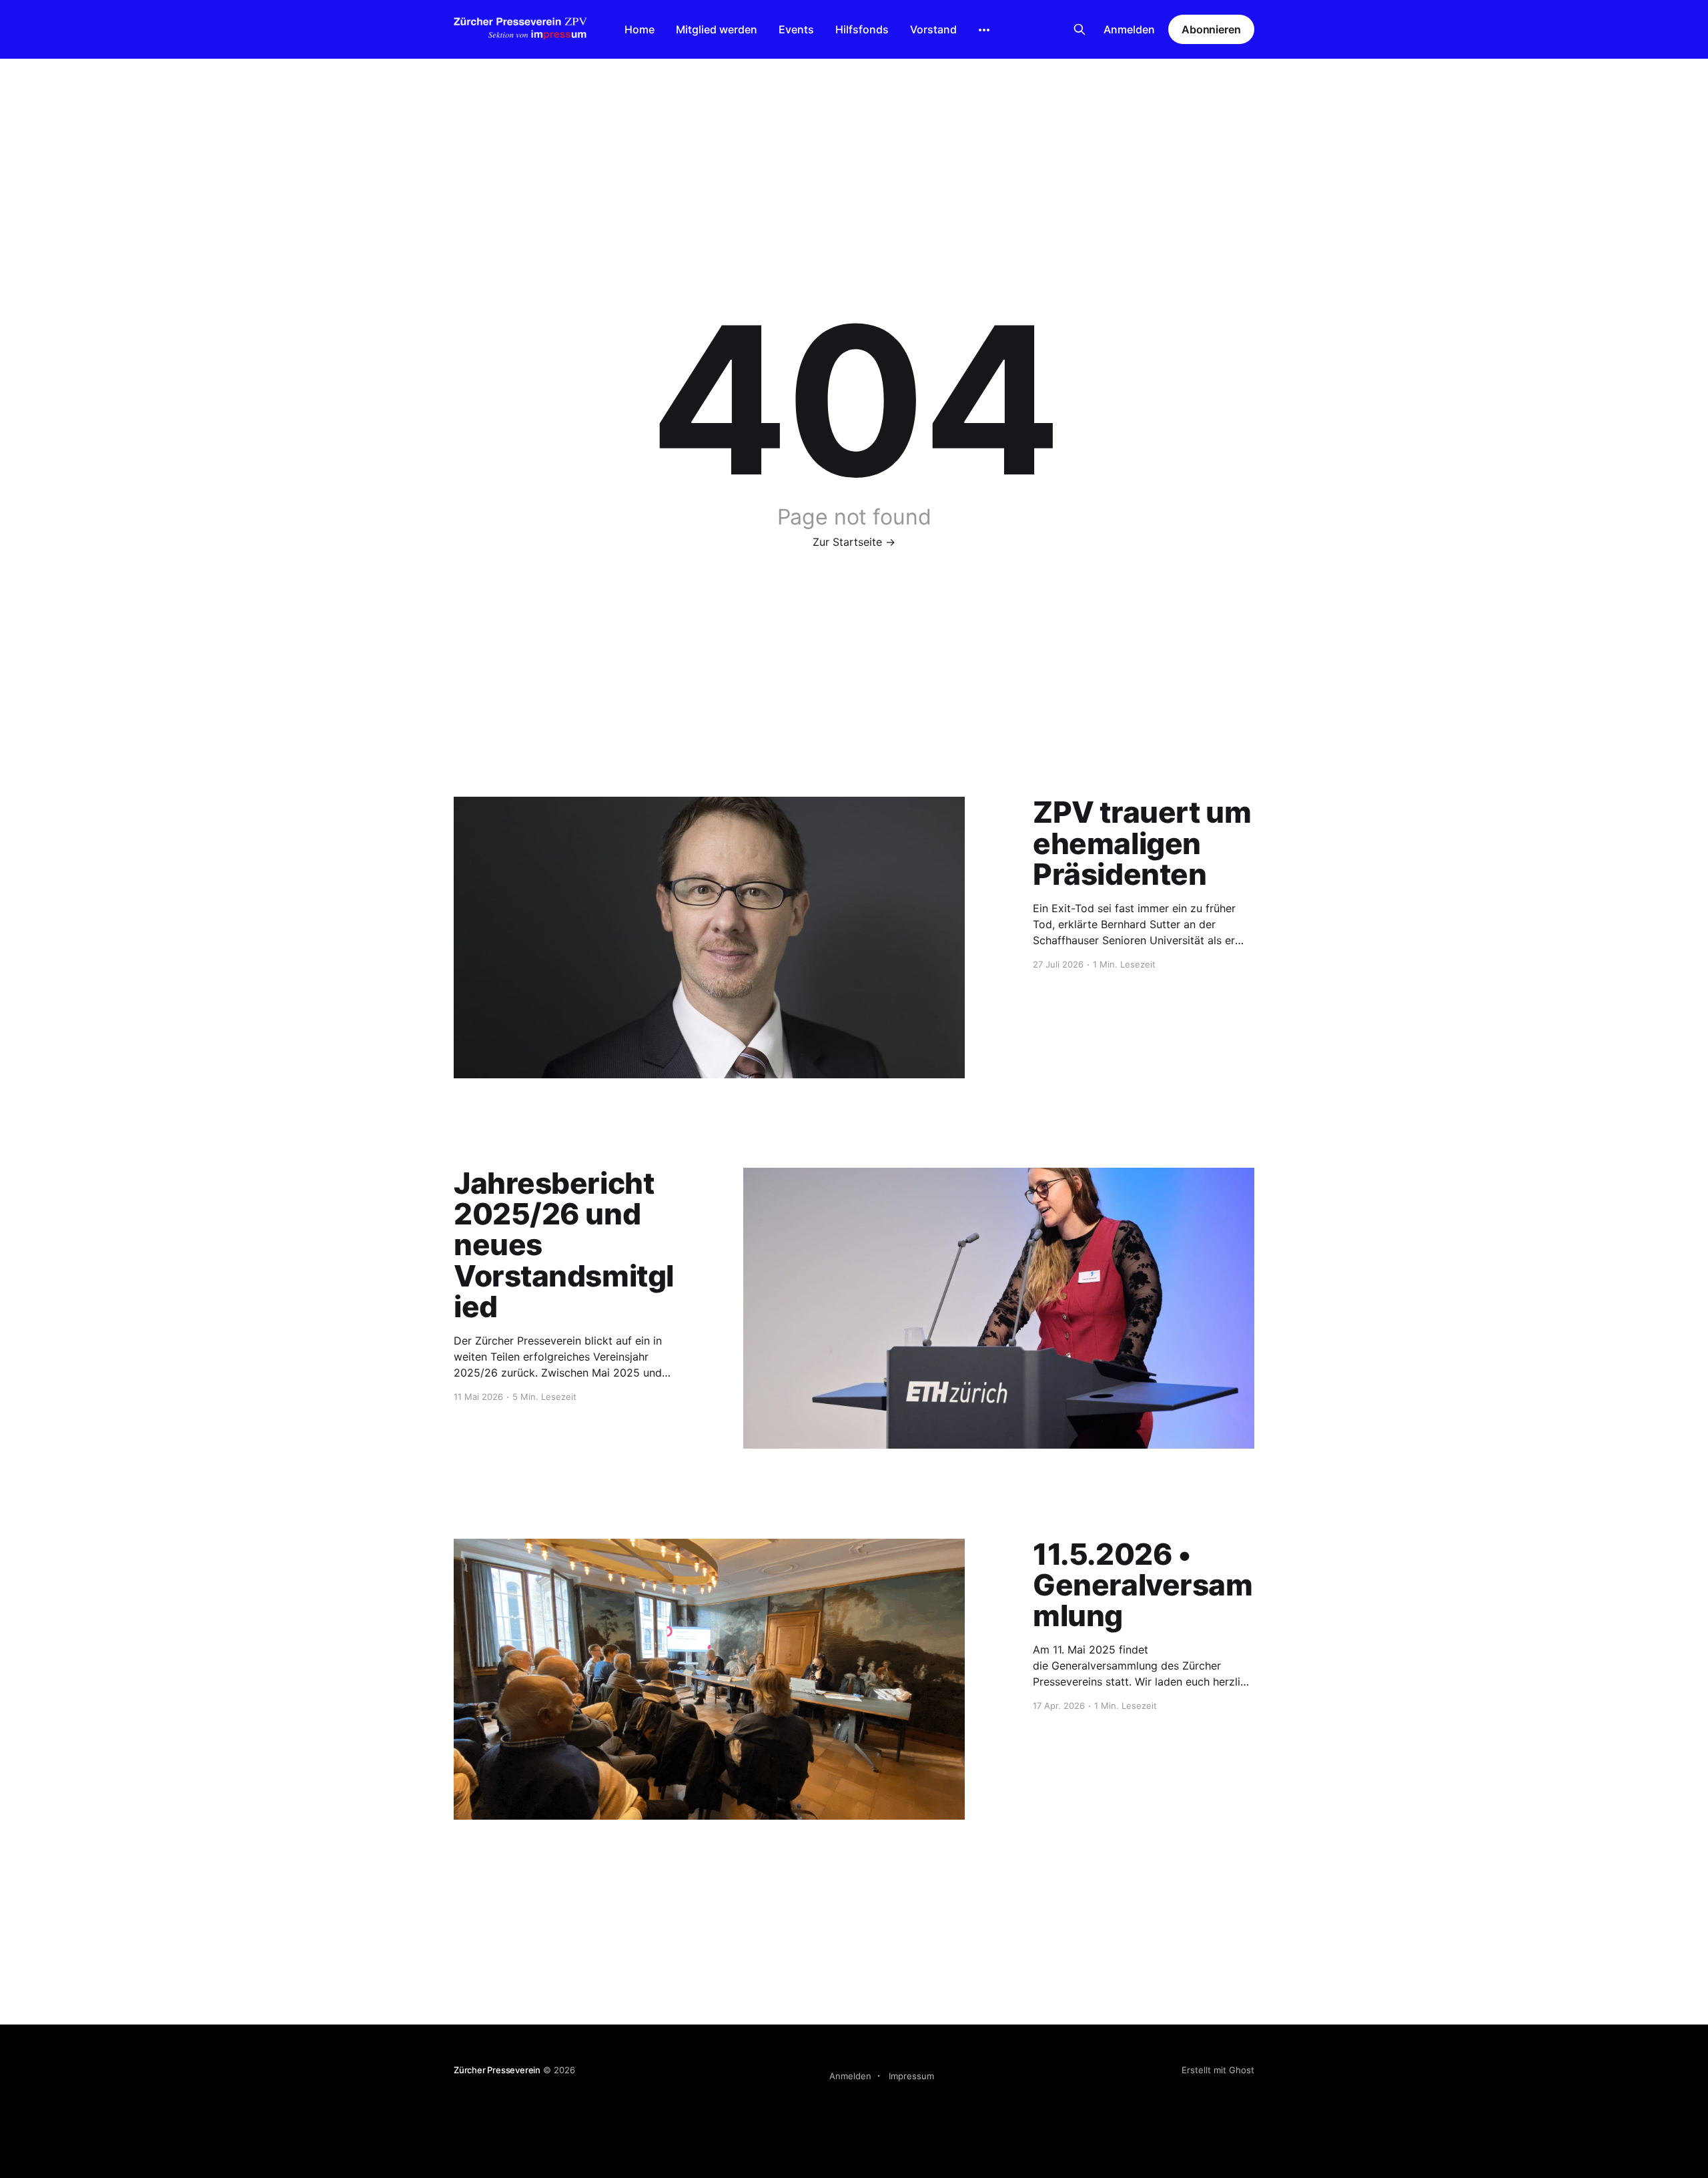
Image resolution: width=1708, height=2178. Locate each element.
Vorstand (933, 29)
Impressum (911, 2076)
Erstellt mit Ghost (1218, 2070)
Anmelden (1129, 29)
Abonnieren (1211, 29)
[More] (984, 30)
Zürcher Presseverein (497, 2070)
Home (639, 29)
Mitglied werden (717, 29)
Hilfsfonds (862, 29)
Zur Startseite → (854, 542)
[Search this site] (1080, 29)
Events (796, 29)
